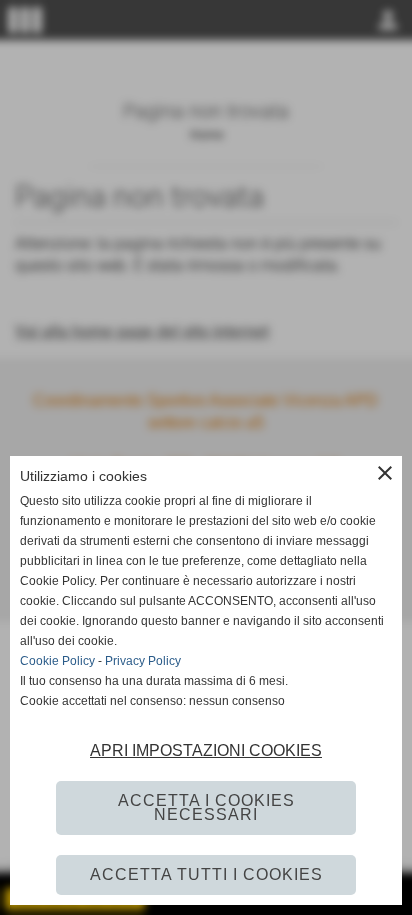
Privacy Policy (143, 661)
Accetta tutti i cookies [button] (206, 874)
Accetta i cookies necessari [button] (206, 807)
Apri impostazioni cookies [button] (206, 750)
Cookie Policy (57, 661)
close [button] (385, 473)
